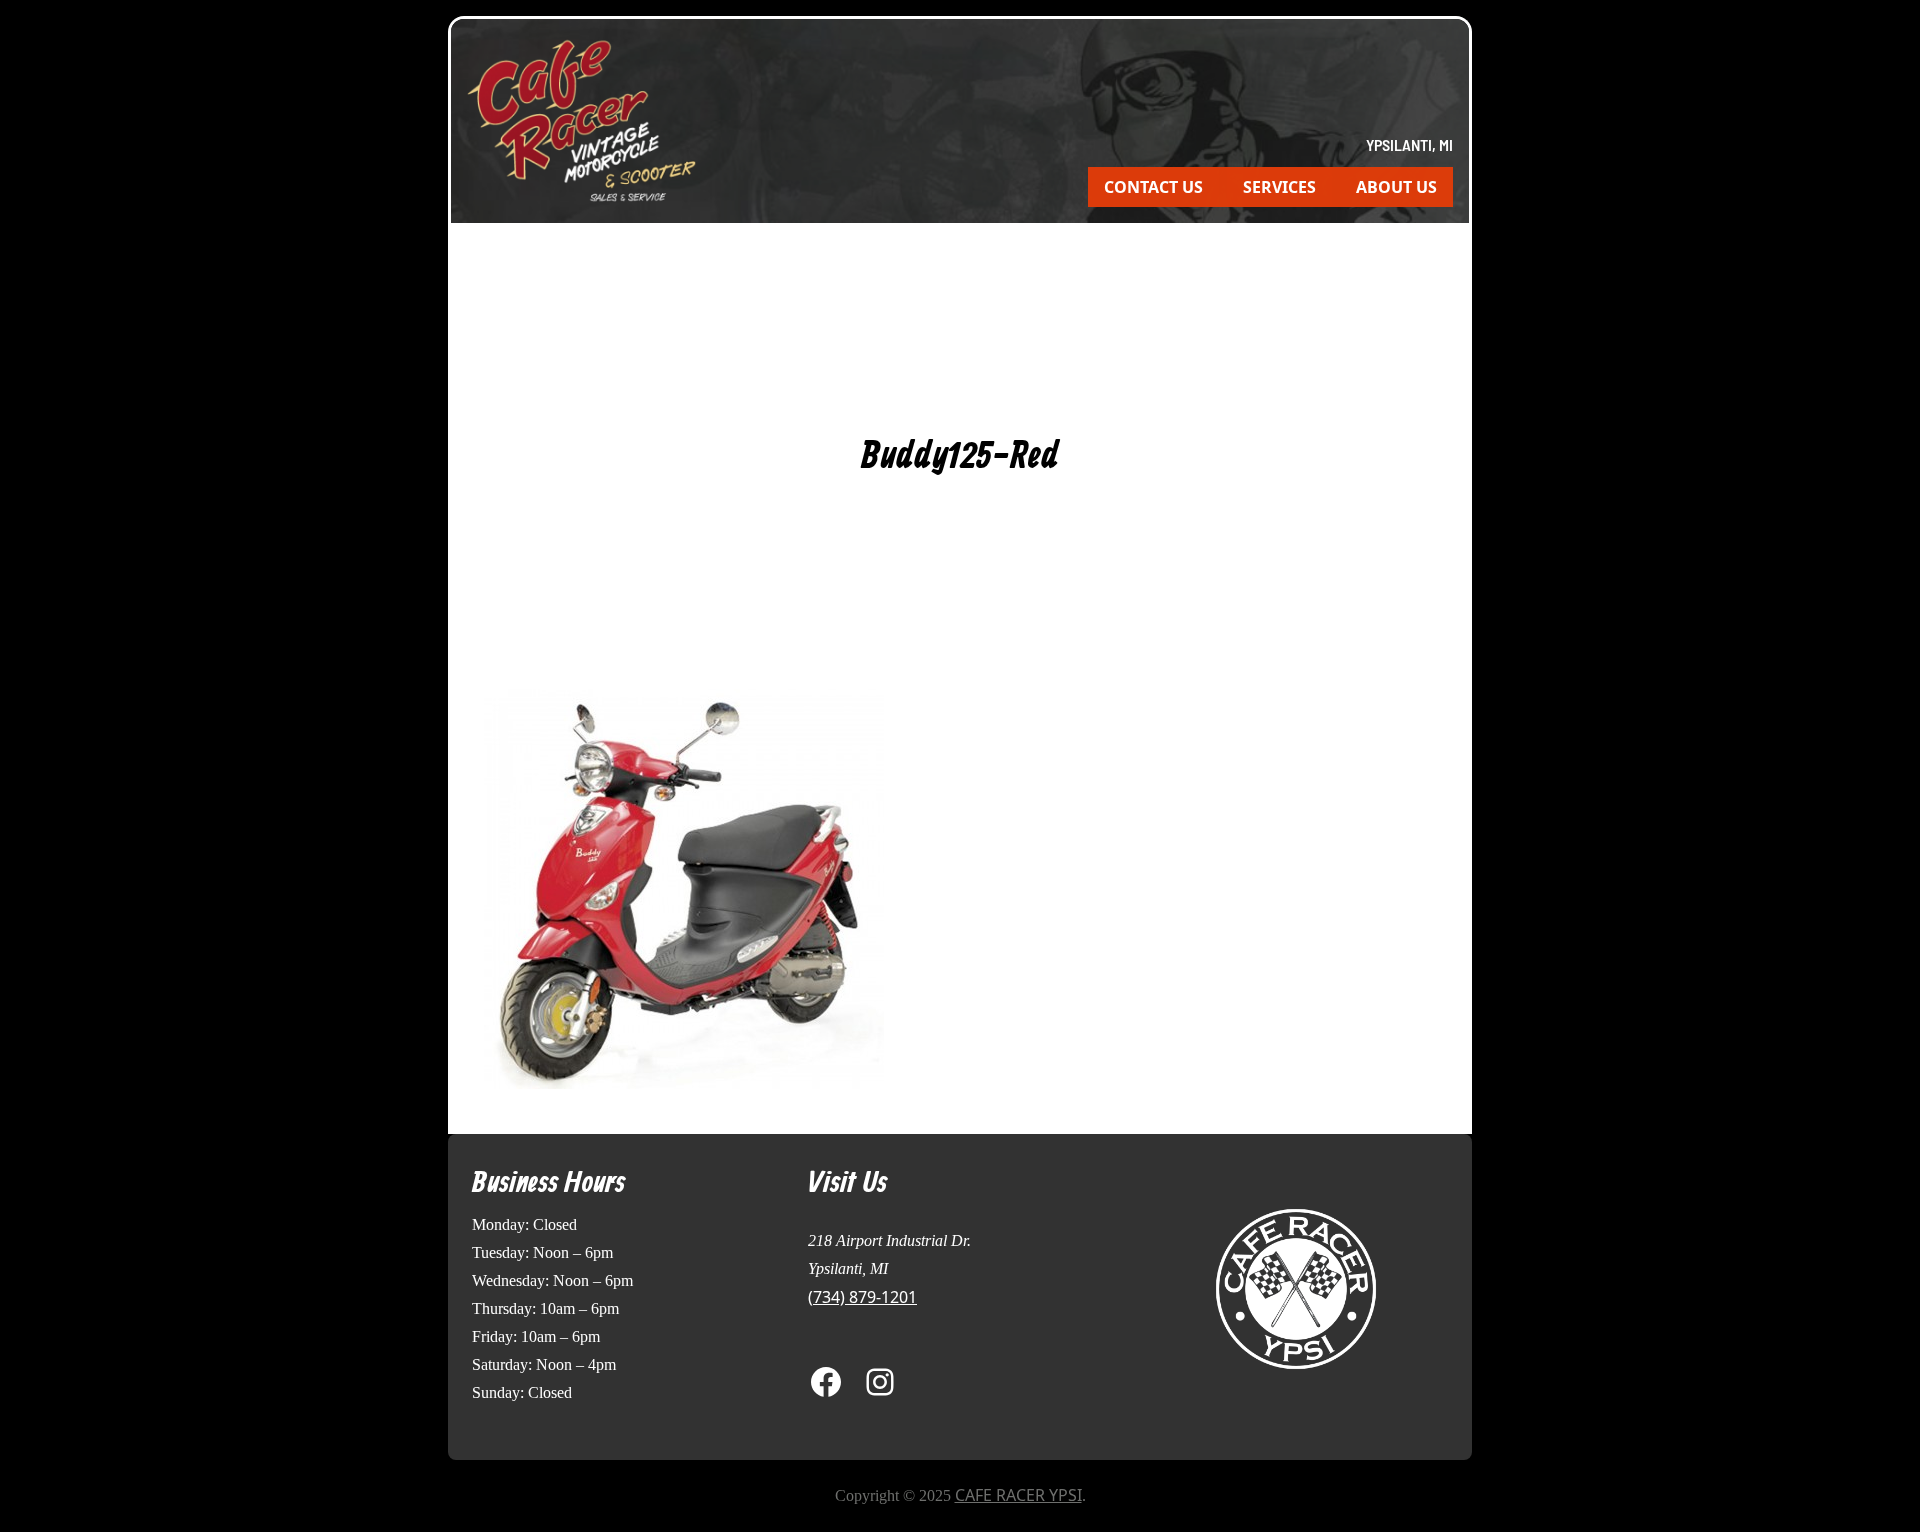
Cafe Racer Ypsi (1018, 1495)
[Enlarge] (1353, 1232)
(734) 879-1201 (862, 1297)
